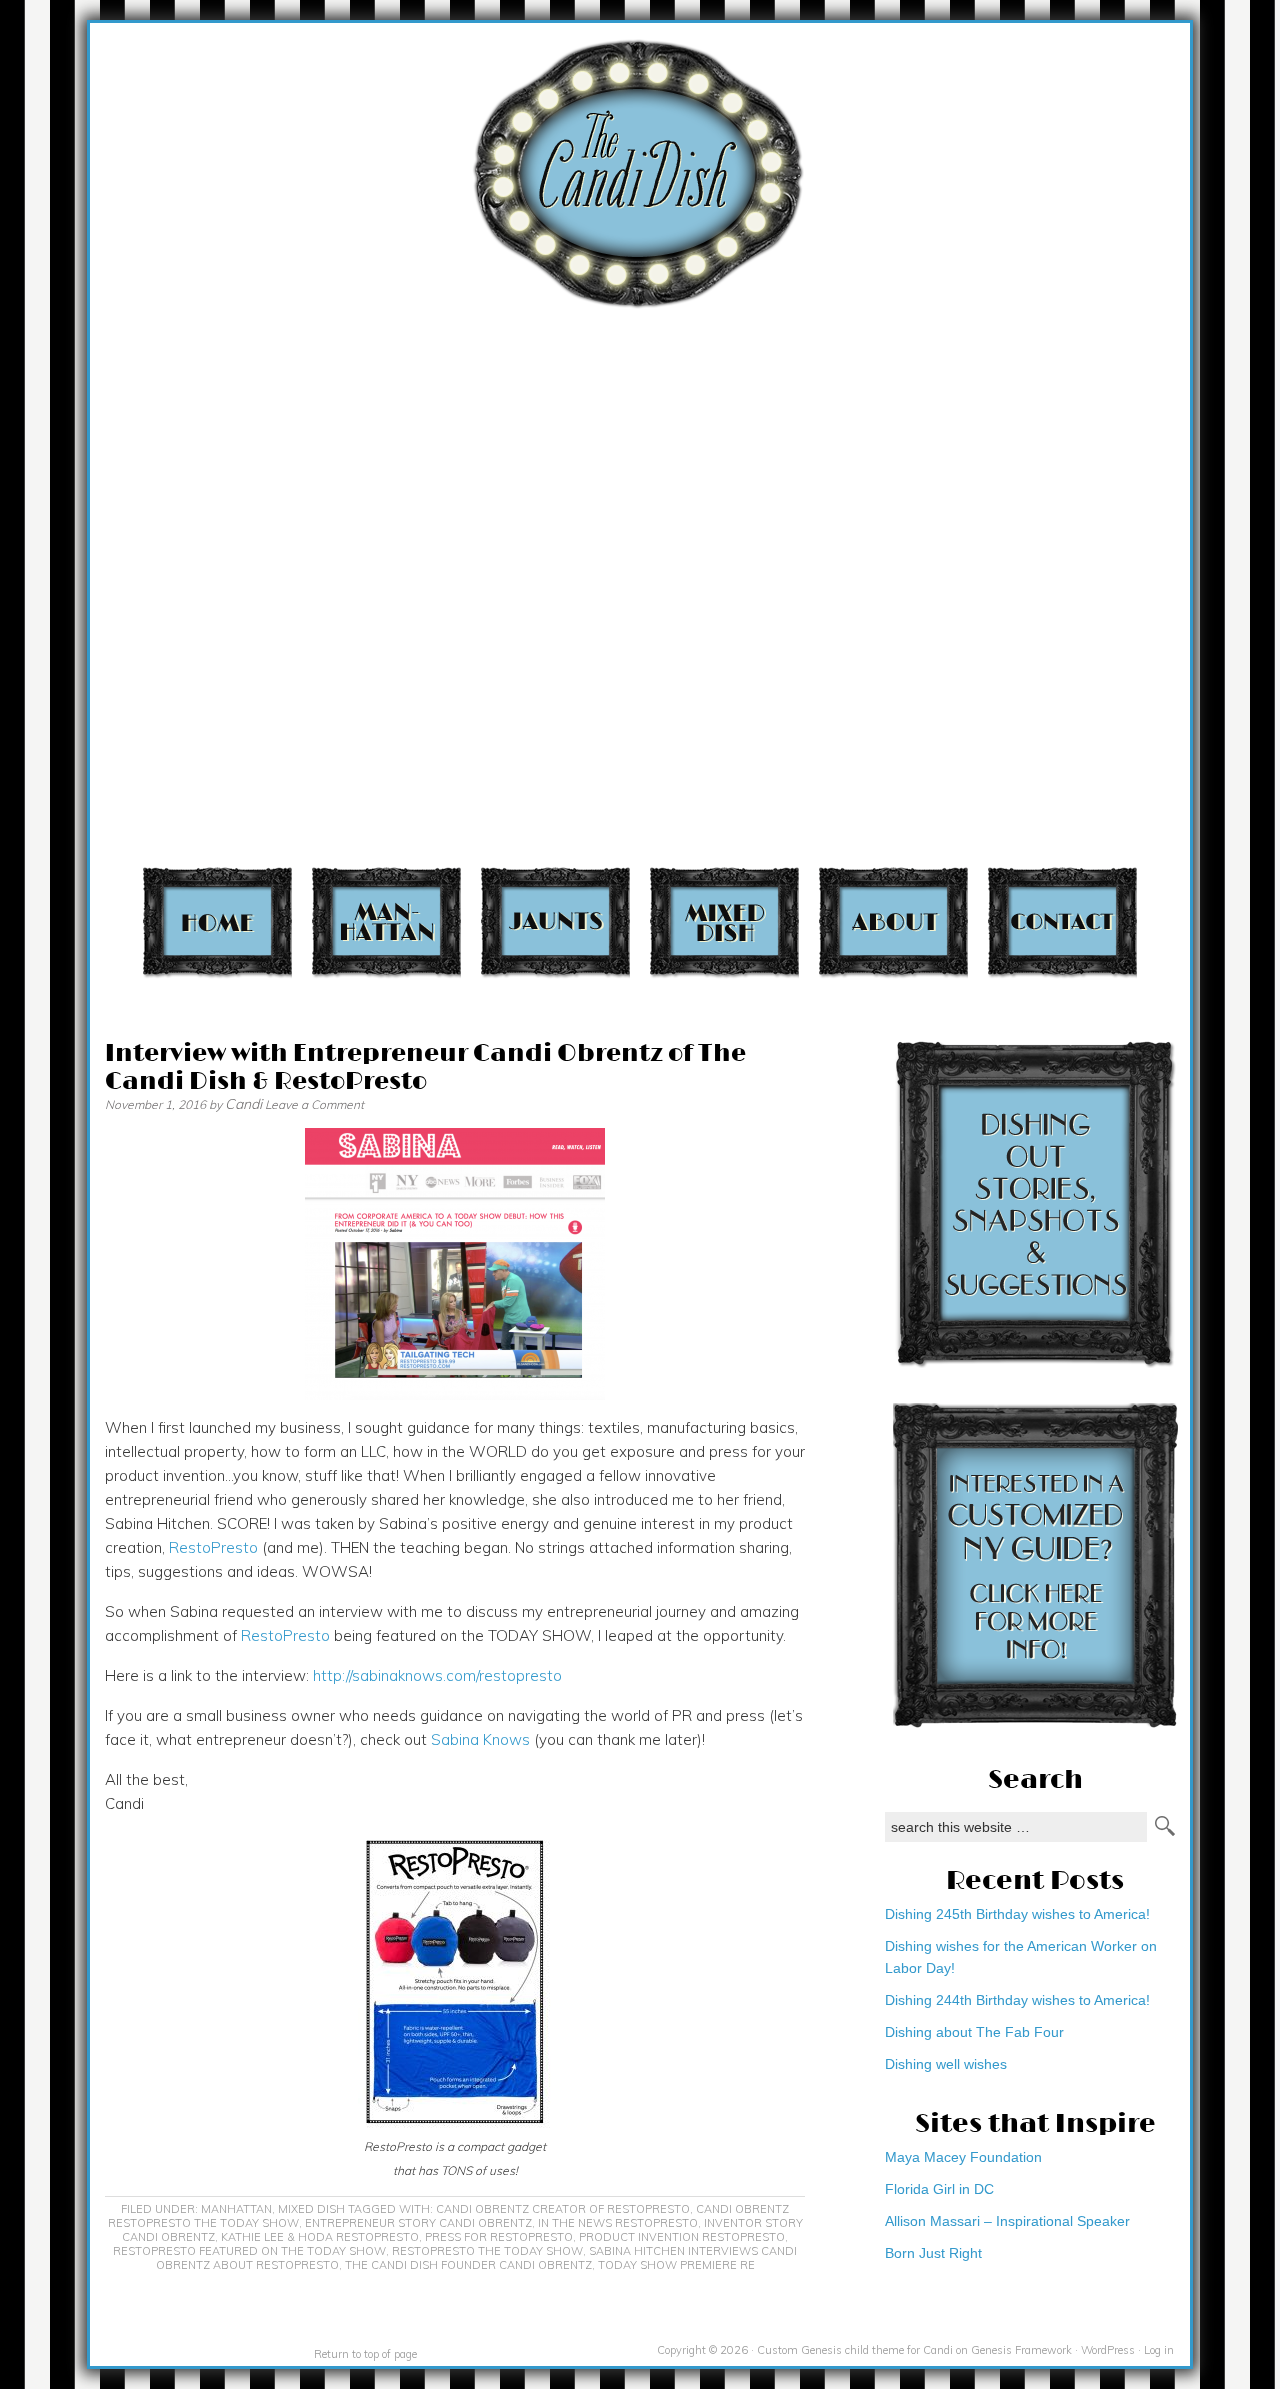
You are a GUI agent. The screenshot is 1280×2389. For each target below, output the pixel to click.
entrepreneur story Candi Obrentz (418, 2223)
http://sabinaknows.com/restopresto (437, 1675)
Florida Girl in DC (939, 2189)
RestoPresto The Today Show (487, 2251)
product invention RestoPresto (682, 2237)
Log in (1159, 2350)
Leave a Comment (314, 1104)
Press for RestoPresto (499, 2237)
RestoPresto (213, 1547)
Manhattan (386, 921)
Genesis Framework (1021, 2350)
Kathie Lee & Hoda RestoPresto (320, 2237)
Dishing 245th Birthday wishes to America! (1017, 1914)
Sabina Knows (480, 1739)
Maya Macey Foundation (963, 2157)
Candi (243, 1104)
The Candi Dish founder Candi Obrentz (468, 2265)
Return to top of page (365, 2354)
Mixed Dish (724, 921)
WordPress (1108, 2350)
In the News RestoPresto (618, 2223)
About (893, 921)
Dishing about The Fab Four (974, 2032)
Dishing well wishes (946, 2064)
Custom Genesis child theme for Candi (855, 2350)
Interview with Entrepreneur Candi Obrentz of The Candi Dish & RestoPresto (425, 1067)
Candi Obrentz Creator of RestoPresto (563, 2209)
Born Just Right (933, 2253)
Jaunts (555, 921)
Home (217, 921)
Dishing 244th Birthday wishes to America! (1017, 2000)
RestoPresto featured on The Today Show (249, 2251)
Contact (1062, 921)
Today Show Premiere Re (676, 2265)
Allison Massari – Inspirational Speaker (1007, 2221)
